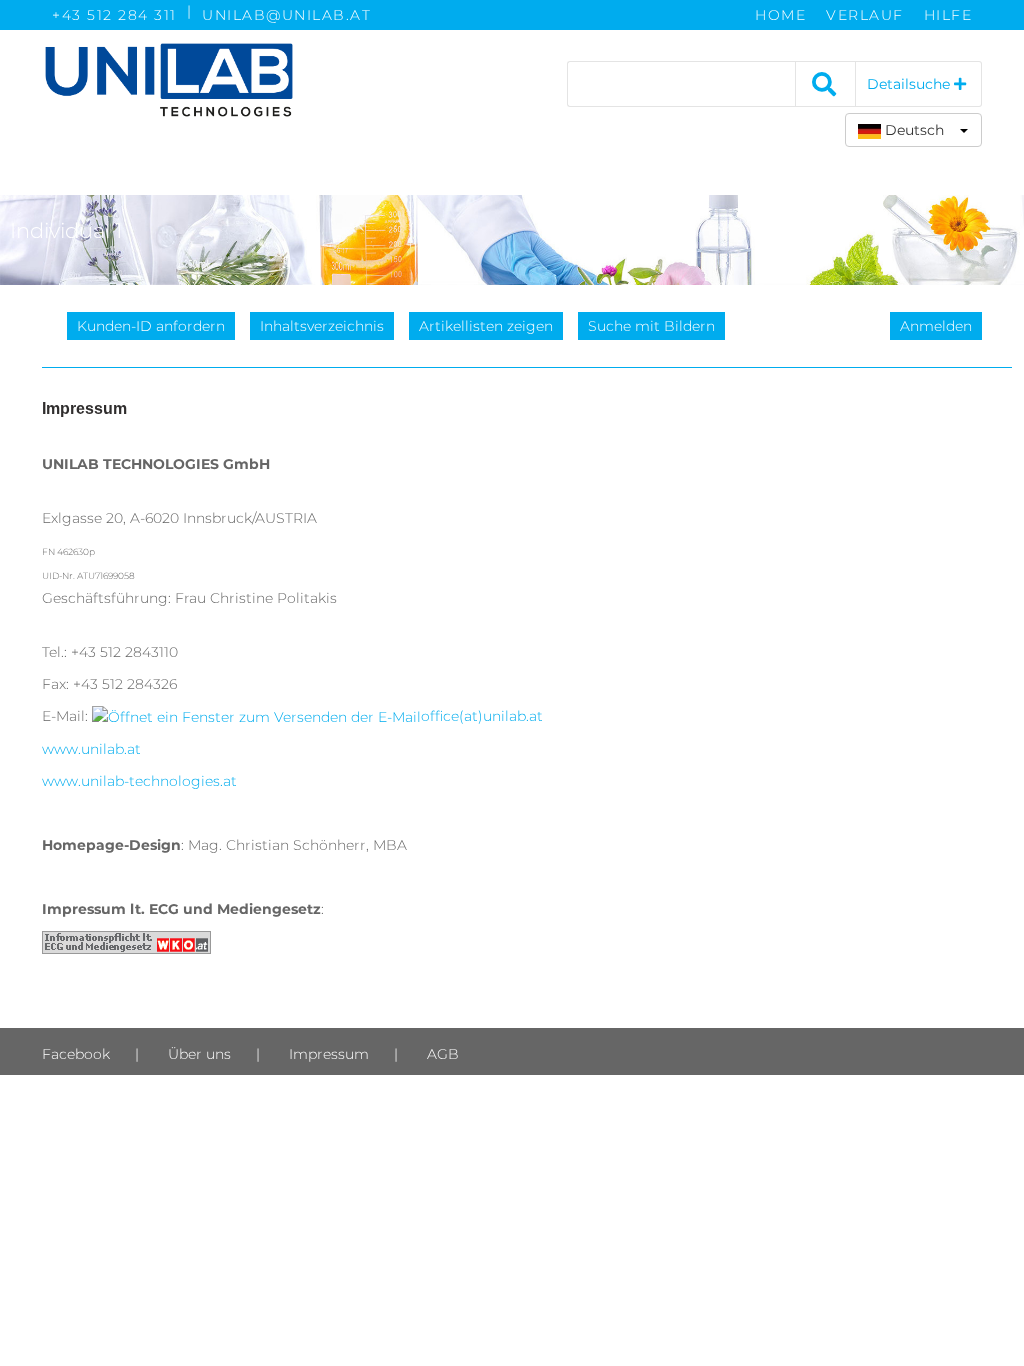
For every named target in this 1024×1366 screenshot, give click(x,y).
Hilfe (948, 15)
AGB (443, 1054)
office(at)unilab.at (482, 716)
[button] (913, 130)
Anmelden (936, 326)
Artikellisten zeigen (486, 326)
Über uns (199, 1054)
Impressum (329, 1054)
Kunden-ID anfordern (151, 326)
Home (780, 15)
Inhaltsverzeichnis (322, 326)
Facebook (76, 1054)
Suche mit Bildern (651, 326)
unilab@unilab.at (286, 15)
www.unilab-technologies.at (139, 781)
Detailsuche (910, 84)
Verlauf (865, 15)
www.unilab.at (91, 749)
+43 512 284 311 (114, 15)
